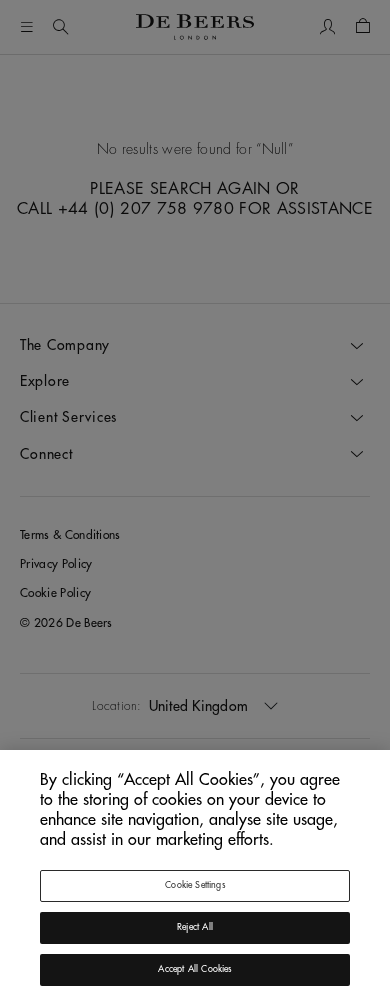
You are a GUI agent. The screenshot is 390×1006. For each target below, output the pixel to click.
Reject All (195, 927)
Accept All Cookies (194, 969)
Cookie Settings (195, 885)
